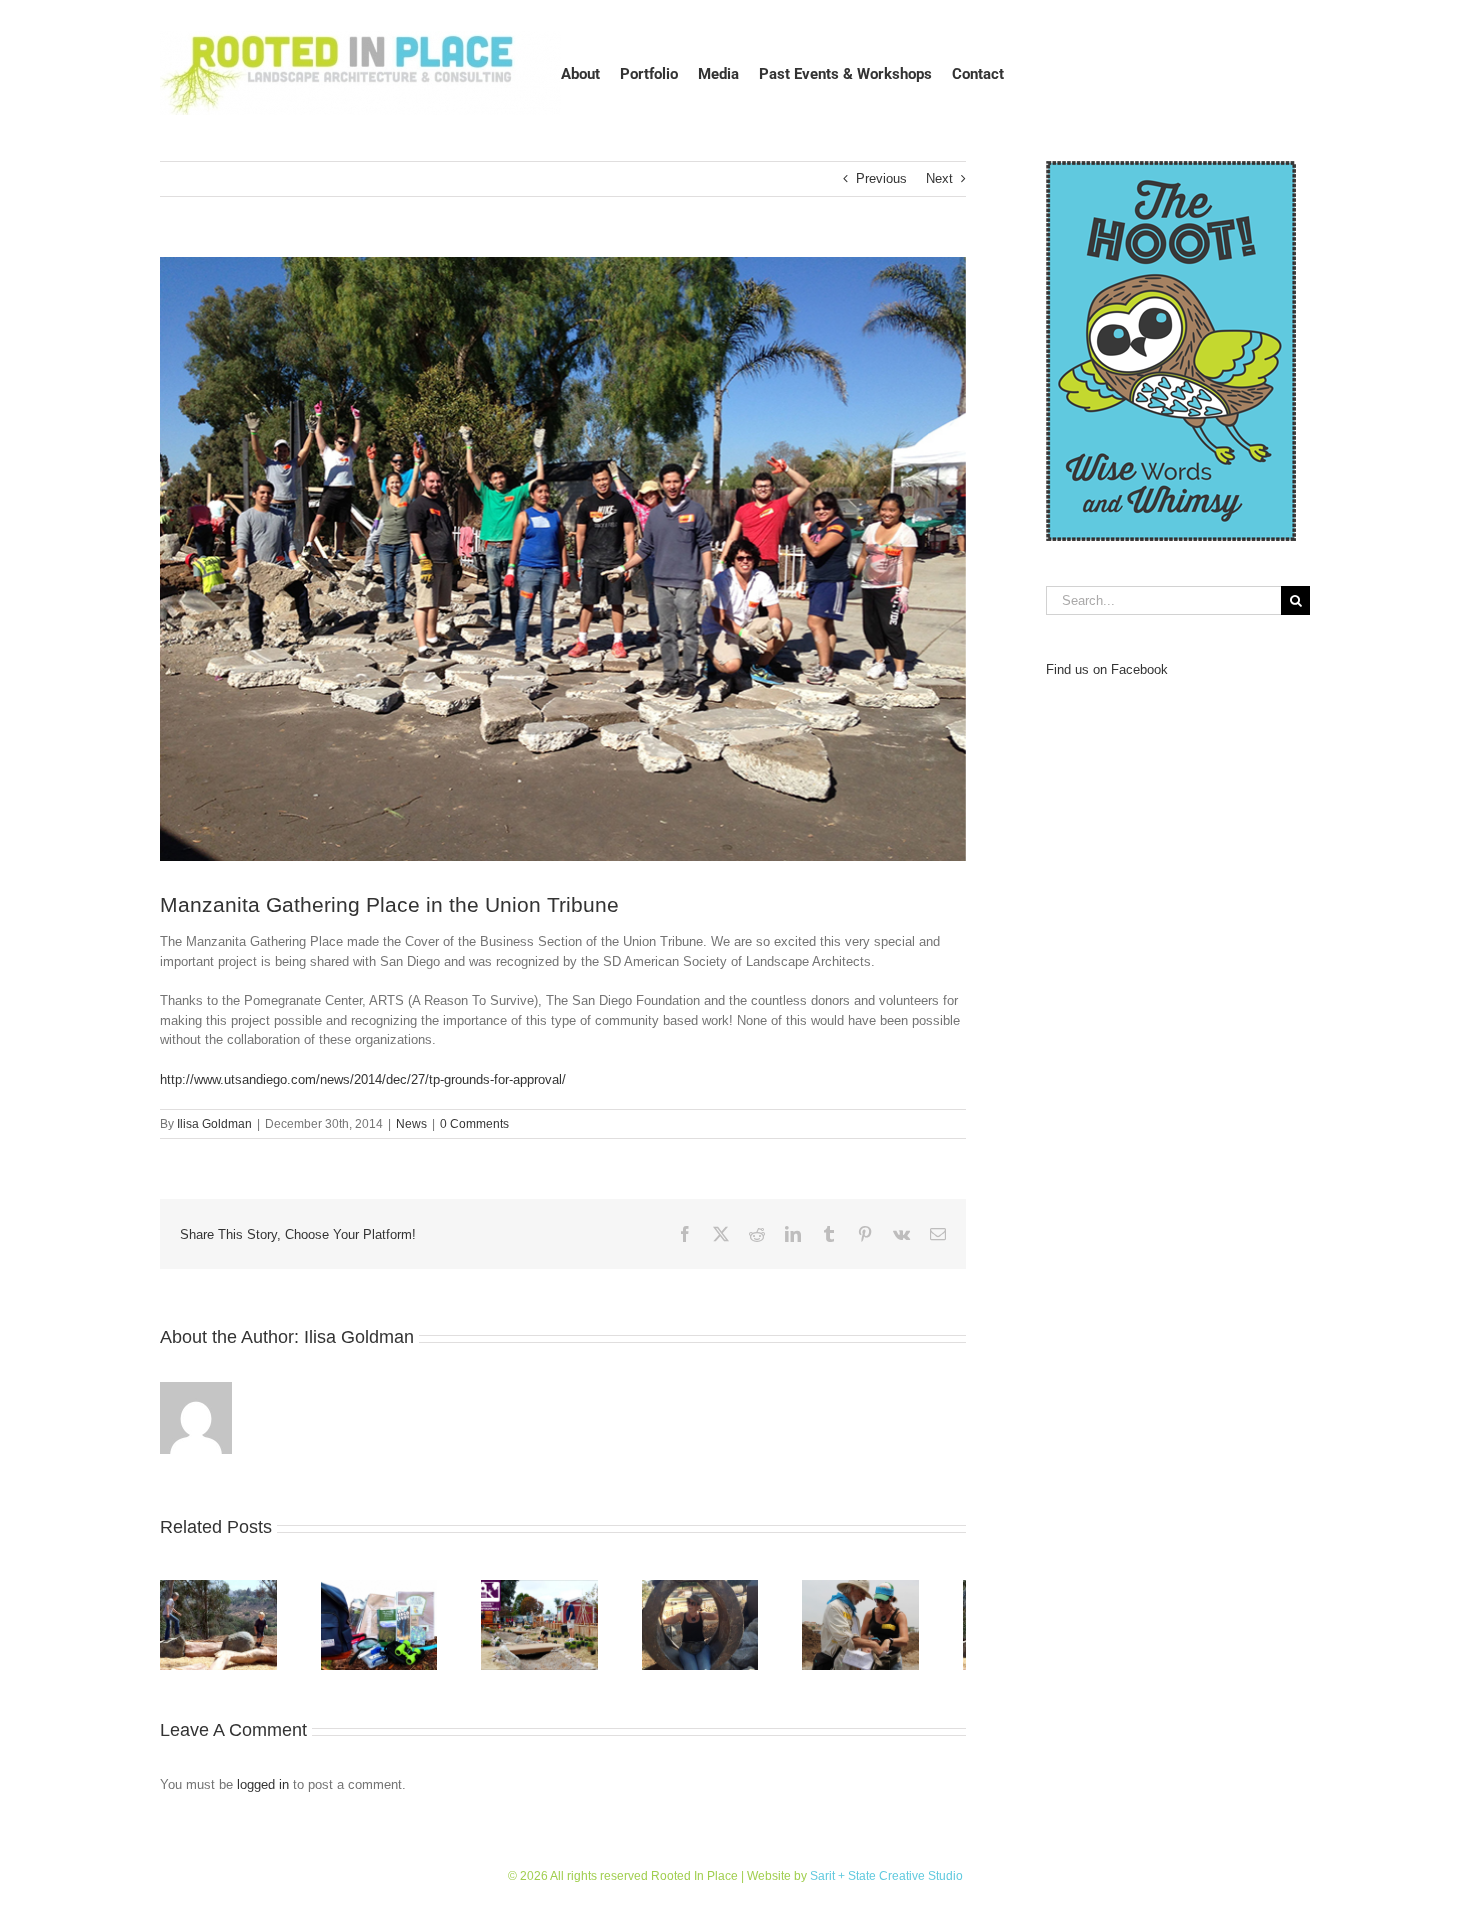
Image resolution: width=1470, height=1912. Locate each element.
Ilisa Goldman (214, 1124)
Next (939, 178)
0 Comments (474, 1124)
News (411, 1124)
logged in (263, 1792)
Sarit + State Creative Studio (886, 1884)
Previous (881, 178)
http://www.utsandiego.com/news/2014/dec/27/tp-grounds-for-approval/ (363, 1079)
